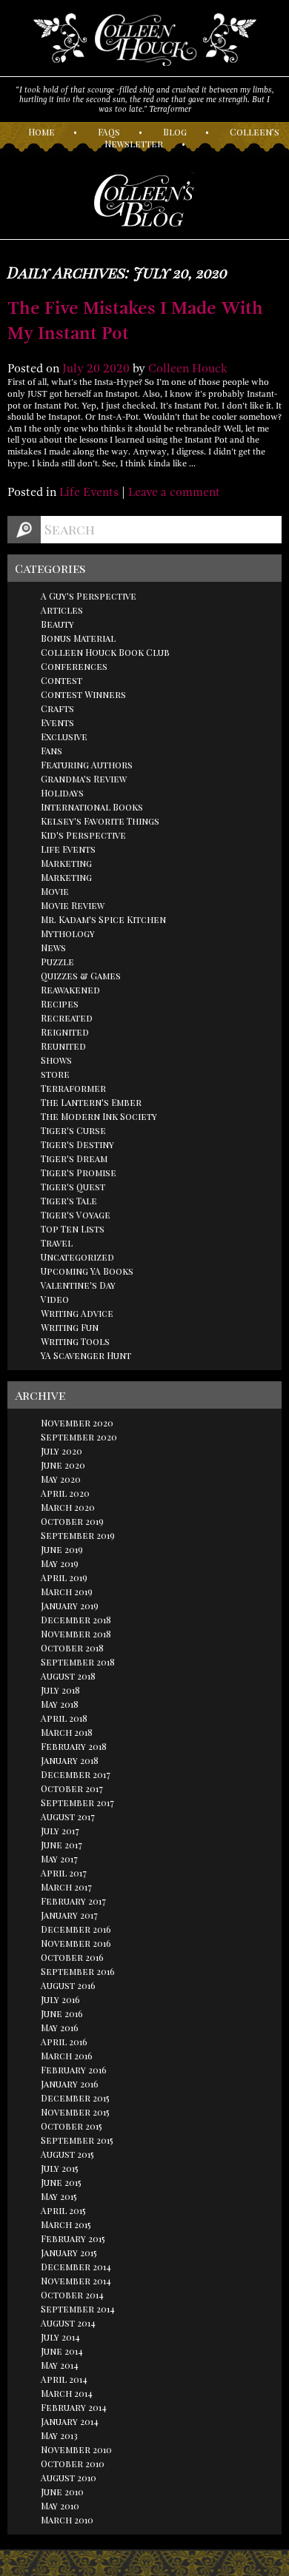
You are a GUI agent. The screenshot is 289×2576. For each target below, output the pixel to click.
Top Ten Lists (73, 1229)
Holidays (62, 793)
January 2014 (70, 2421)
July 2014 (60, 2337)
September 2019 (78, 1535)
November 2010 (76, 2449)
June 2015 (61, 2182)
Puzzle (57, 962)
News (53, 947)
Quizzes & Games (81, 976)
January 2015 (69, 2253)
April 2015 (63, 2210)
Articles (62, 610)
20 (93, 369)
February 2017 (73, 1901)
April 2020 (65, 1493)
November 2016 (76, 1943)
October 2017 (72, 1788)
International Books (92, 807)
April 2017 (64, 1873)
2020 (116, 369)
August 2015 (67, 2154)
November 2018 (76, 1634)
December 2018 (76, 1620)
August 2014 (68, 2323)
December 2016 (76, 1929)
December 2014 (76, 2267)
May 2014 (60, 2365)
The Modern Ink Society (99, 1116)
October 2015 (72, 2126)
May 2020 (61, 1479)
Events (57, 722)
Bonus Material (78, 638)
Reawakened (70, 990)
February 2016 (74, 2070)
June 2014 (62, 2351)
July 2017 (60, 1831)
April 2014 (64, 2379)
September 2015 (77, 2140)
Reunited (63, 1046)
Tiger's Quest (73, 1187)
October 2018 (72, 1648)
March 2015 (66, 2224)
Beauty (57, 624)
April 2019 (64, 1577)
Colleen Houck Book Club (105, 652)
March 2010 (67, 2520)
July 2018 (60, 1690)
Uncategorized (77, 1257)
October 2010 (73, 2463)
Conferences (74, 666)
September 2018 (78, 1662)
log (175, 132)
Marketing (66, 863)
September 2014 (78, 2309)
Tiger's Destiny (77, 1144)
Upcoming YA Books (87, 1271)
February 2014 (74, 2407)
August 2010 (69, 2478)
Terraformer (73, 1088)
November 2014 (76, 2281)
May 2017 (59, 1859)
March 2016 (67, 2056)
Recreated (67, 1018)
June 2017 (62, 1845)
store (55, 1074)
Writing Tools (75, 1341)
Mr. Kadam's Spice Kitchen (103, 919)
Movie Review (73, 905)
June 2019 (62, 1549)
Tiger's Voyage (76, 1215)
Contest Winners (83, 694)
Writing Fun (70, 1327)
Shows (56, 1060)
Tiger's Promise (79, 1173)
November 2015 (75, 2112)
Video (55, 1299)
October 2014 (72, 2295)
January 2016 (70, 2084)
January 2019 (70, 1606)
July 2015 (60, 2168)
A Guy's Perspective (89, 596)
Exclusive (64, 737)
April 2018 (64, 1718)
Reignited (65, 1032)
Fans (52, 751)
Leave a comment (174, 492)
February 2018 (74, 1746)
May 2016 (60, 2027)
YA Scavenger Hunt (86, 1355)
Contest (62, 680)
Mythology (68, 933)
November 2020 (77, 1423)
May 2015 (59, 2196)
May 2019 (60, 1563)
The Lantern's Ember (91, 1102)
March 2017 (66, 1887)
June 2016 (62, 2013)
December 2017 (76, 1774)
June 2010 (62, 2492)
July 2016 (60, 1999)
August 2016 (68, 1985)
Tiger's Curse (73, 1130)
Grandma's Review (84, 779)
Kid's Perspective (83, 835)
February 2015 (73, 2238)
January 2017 (69, 1915)
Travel (57, 1243)
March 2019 (67, 1591)
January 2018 (70, 1760)
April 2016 (64, 2042)
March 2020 (68, 1507)
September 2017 (77, 1802)
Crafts (57, 708)
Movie (55, 891)
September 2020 (79, 1437)
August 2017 (68, 1817)
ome (41, 132)
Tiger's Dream (74, 1158)
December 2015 (75, 2098)
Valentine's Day (78, 1285)
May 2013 (59, 2435)
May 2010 (60, 2506)
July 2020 (62, 1451)
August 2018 (68, 1676)
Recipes (60, 1004)
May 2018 (60, 1704)
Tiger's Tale (69, 1201)
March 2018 (67, 1732)
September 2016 (78, 1971)
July (73, 369)
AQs (109, 132)
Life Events (89, 492)
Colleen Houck (188, 369)
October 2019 (72, 1521)
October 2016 (72, 1957)
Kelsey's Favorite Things (100, 821)
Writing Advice (77, 1313)
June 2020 (63, 1465)
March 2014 (67, 2393)
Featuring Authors (87, 765)
